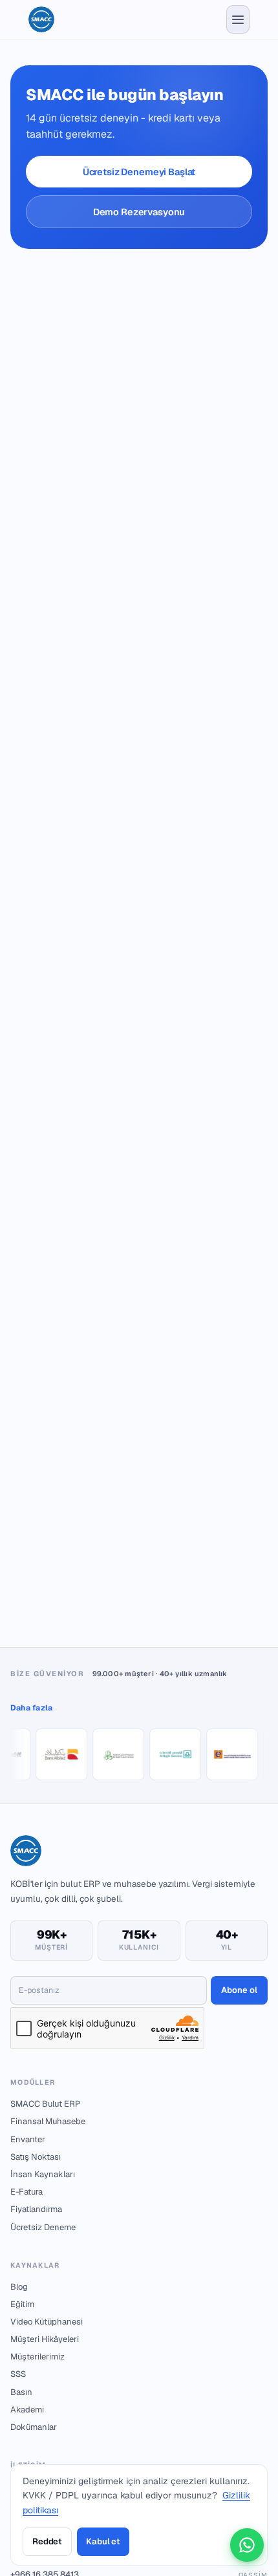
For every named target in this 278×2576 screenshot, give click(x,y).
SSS (18, 2374)
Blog (19, 2287)
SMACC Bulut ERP (45, 2104)
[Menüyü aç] (238, 19)
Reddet (47, 2541)
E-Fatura (27, 2192)
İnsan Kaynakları (43, 2174)
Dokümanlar (34, 2427)
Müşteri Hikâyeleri (45, 2339)
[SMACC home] (41, 19)
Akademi (27, 2410)
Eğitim (22, 2304)
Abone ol (239, 1990)
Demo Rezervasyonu (139, 212)
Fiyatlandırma (36, 2209)
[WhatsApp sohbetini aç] (247, 2545)
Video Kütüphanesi (47, 2322)
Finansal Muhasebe (48, 2121)
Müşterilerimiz (37, 2357)
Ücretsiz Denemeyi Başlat (139, 172)
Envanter (28, 2139)
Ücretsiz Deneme (43, 2227)
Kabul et (103, 2541)
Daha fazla (31, 1708)
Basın (21, 2392)
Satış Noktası (36, 2157)
